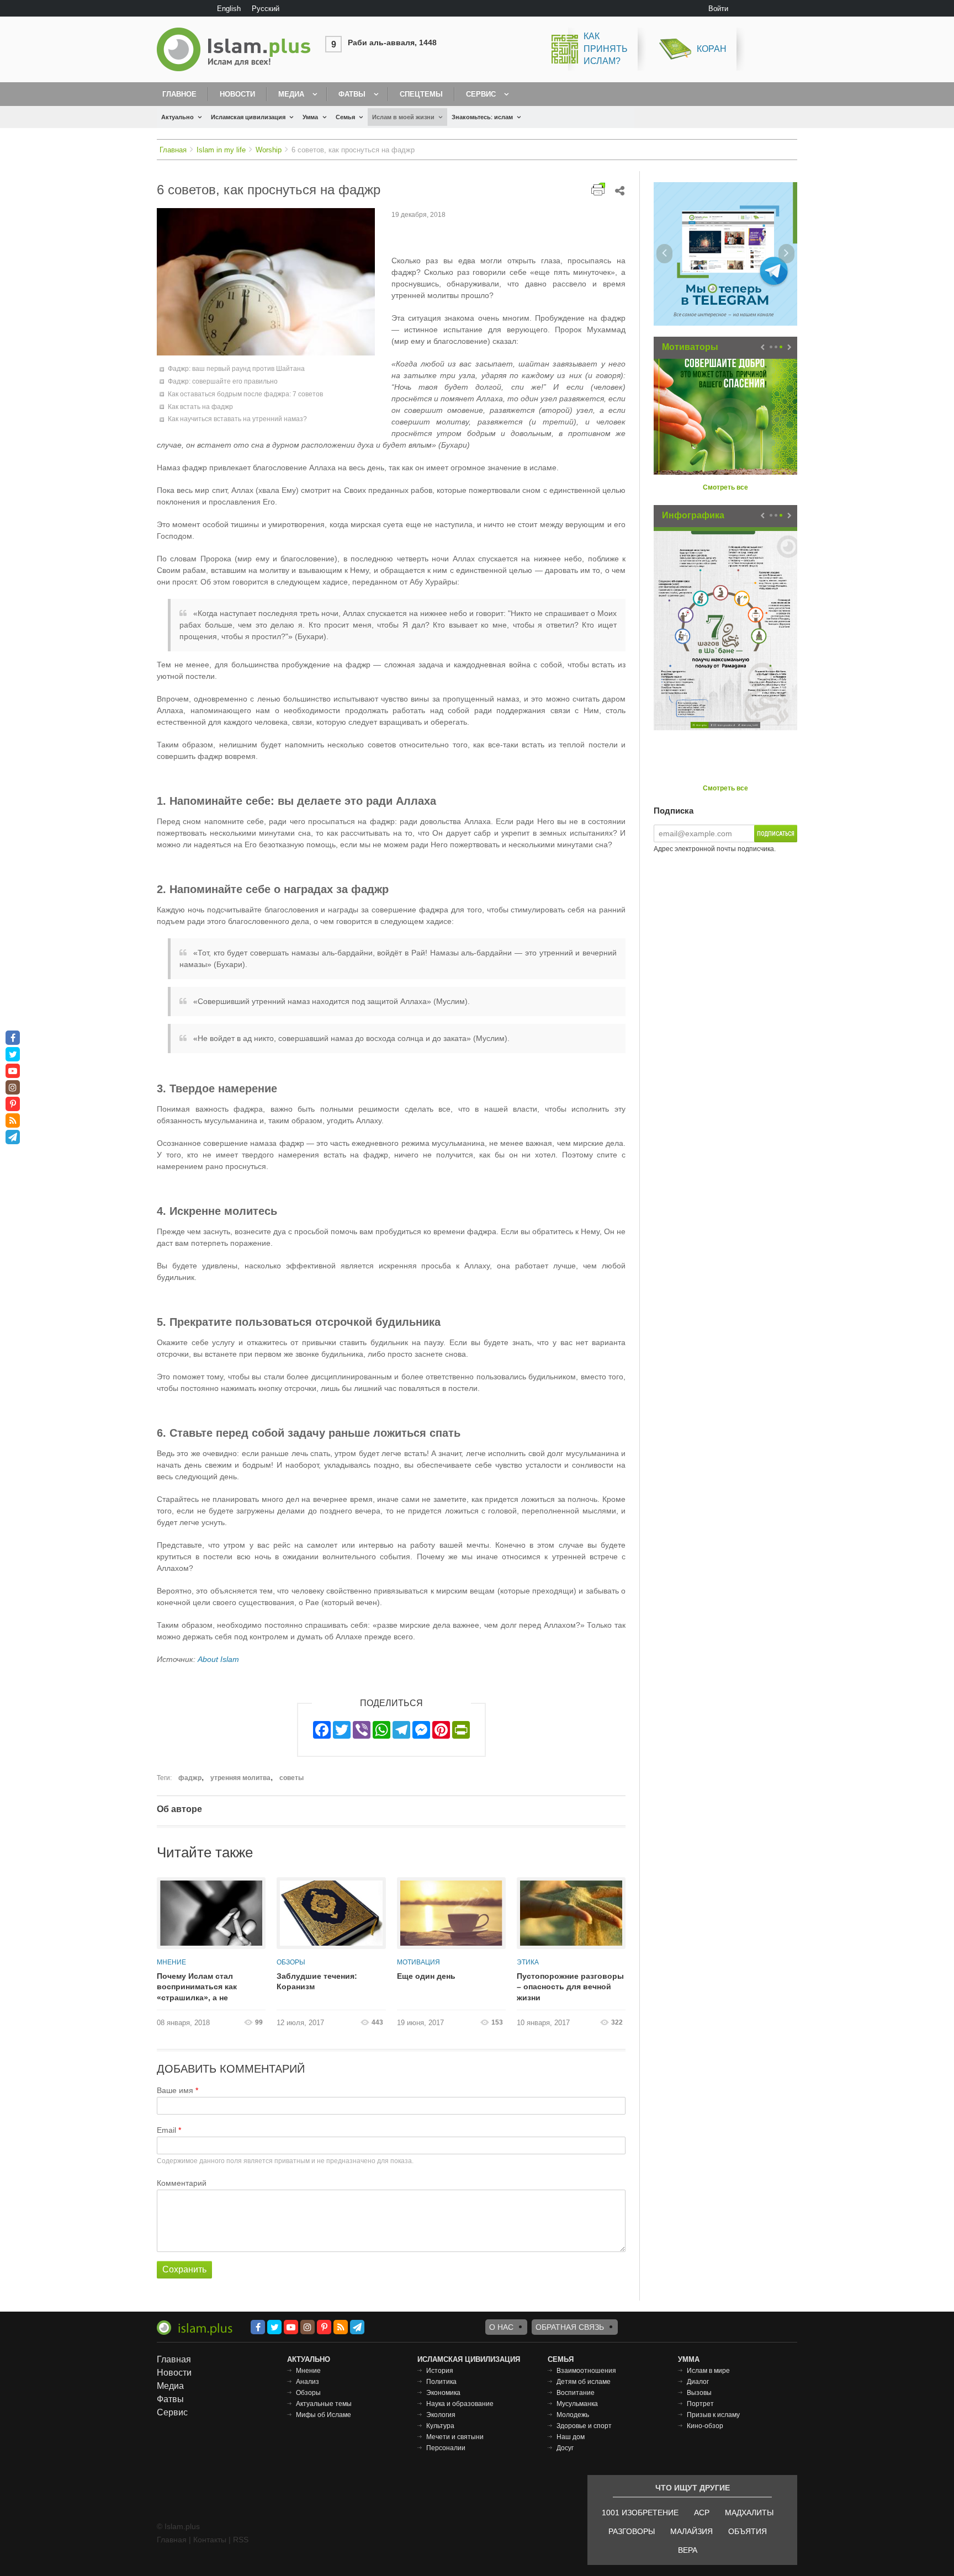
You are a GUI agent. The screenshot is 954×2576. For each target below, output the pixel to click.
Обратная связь (570, 2327)
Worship (269, 150)
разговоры (632, 2531)
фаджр (190, 1778)
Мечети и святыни (455, 2437)
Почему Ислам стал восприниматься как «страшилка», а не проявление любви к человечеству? (198, 1988)
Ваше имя (175, 2090)
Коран (712, 49)
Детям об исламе (584, 2382)
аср (702, 2513)
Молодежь (573, 2415)
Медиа (291, 94)
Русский (266, 9)
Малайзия (691, 2531)
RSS (241, 2540)
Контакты (210, 2540)
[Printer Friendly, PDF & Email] (598, 189)
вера (688, 2550)
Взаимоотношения (586, 2371)
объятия (748, 2531)
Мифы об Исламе (324, 2415)
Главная (173, 150)
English (229, 9)
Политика (441, 2382)
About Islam (218, 1659)
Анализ (308, 2382)
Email (166, 2130)
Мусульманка (577, 2404)
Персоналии (446, 2448)
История (440, 2371)
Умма (310, 117)
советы (291, 1778)
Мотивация (418, 1962)
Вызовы (699, 2393)
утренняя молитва (240, 1778)
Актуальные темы (324, 2404)
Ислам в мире (708, 2371)
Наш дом (571, 2437)
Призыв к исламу (713, 2415)
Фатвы (352, 94)
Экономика (443, 2393)
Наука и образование (460, 2404)
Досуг (565, 2448)
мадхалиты (749, 2513)
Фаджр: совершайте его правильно (223, 381)
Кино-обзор (705, 2426)
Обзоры (291, 1962)
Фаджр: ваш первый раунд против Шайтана (236, 369)
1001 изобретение (640, 2513)
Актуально (177, 117)
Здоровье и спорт (584, 2426)
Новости (237, 94)
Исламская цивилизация (248, 117)
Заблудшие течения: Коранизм (317, 1982)
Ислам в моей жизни (403, 117)
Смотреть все (725, 487)
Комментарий (182, 2183)
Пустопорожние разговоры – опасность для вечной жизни (570, 1987)
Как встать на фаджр (200, 407)
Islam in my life (221, 150)
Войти (718, 9)
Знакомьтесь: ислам (482, 117)
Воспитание (576, 2393)
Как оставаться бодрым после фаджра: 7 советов (245, 394)
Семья (345, 117)
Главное (179, 94)
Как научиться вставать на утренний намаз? (237, 419)
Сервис (481, 94)
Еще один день (426, 1976)
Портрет (700, 2404)
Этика (528, 1962)
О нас (501, 2327)
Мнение (171, 1962)
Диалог (698, 2382)
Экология (441, 2415)
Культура (440, 2426)
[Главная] (238, 49)
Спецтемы (421, 94)
